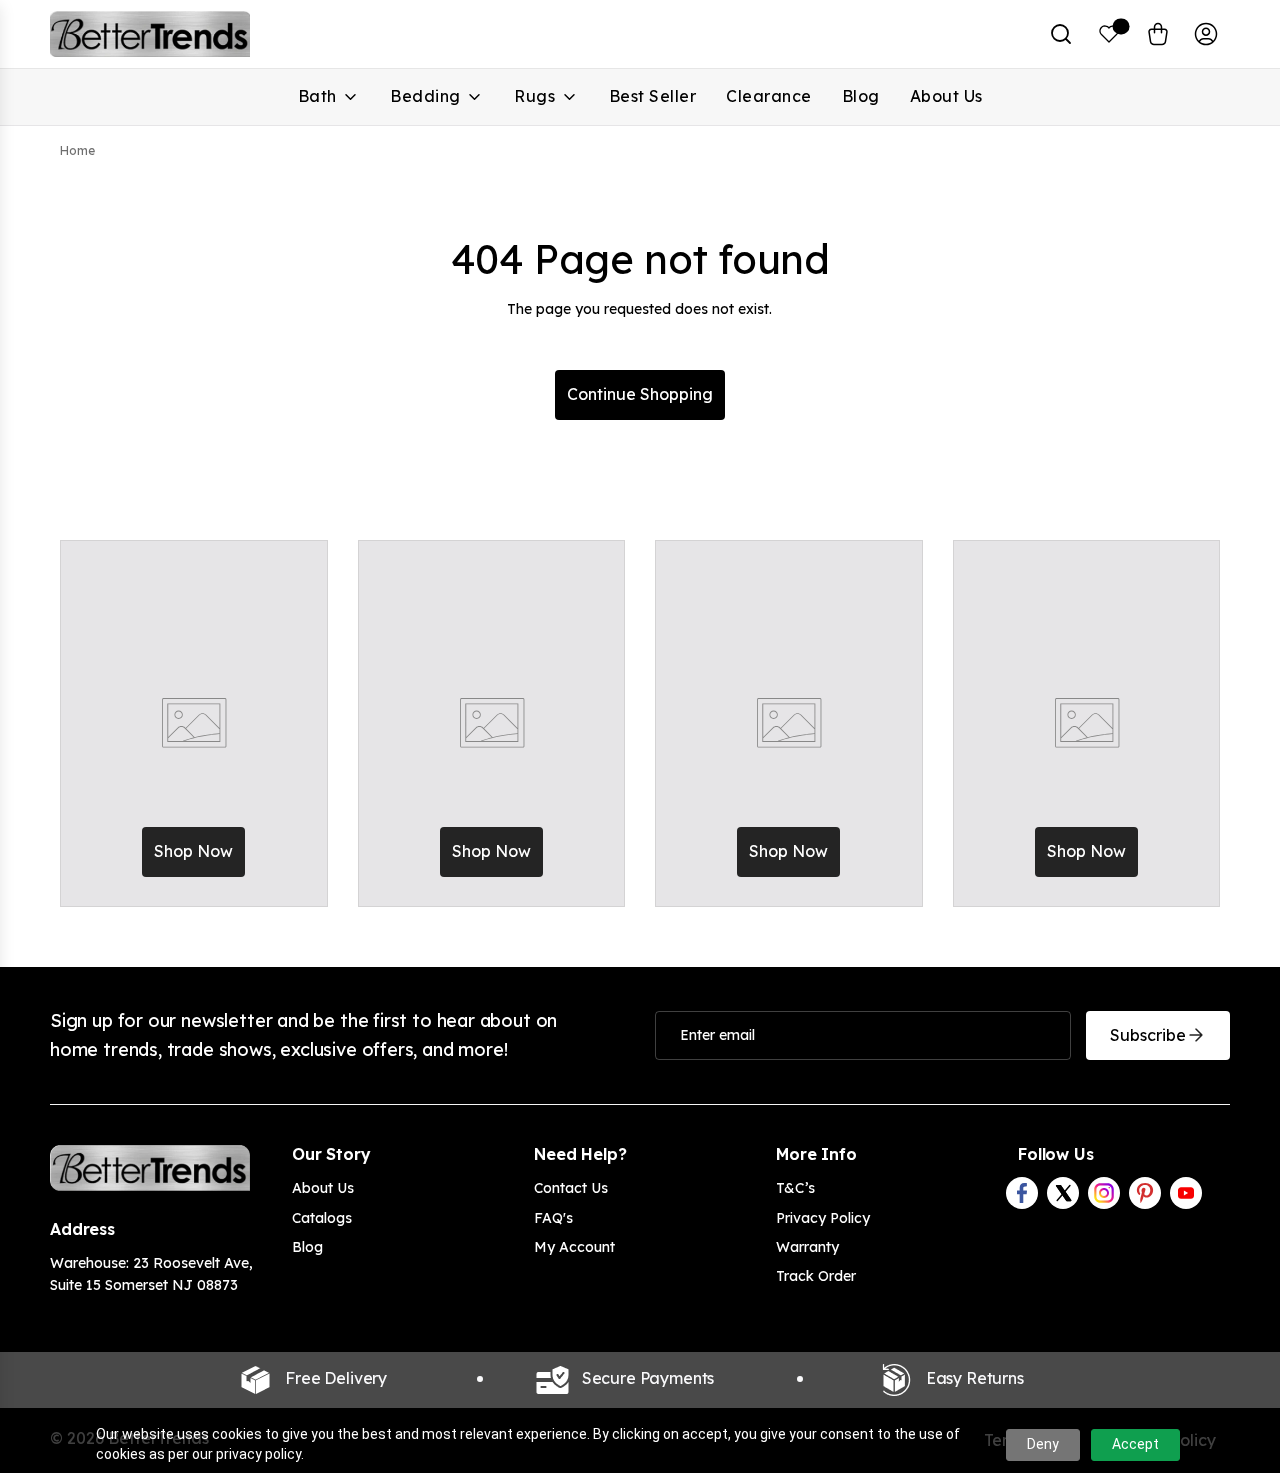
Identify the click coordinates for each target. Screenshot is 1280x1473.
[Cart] (1158, 34)
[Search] (1061, 34)
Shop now (193, 851)
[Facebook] (1022, 1193)
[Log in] (1206, 34)
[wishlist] (1109, 34)
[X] (1063, 1193)
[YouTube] (1186, 1193)
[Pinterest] (1145, 1193)
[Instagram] (1104, 1193)
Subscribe (1148, 1035)
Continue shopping (640, 394)
